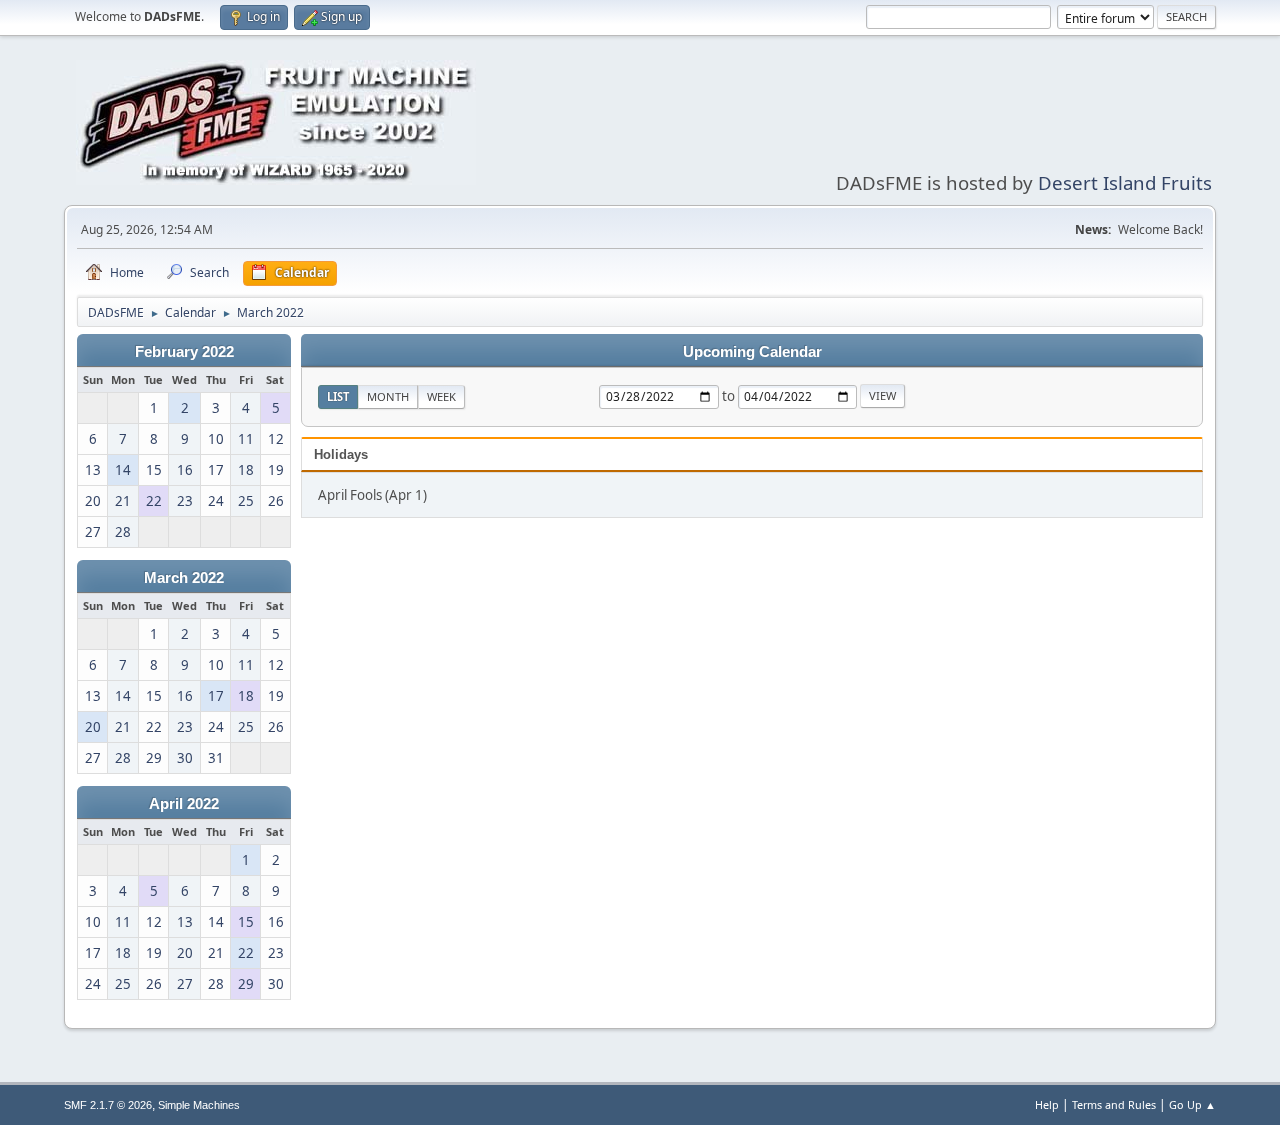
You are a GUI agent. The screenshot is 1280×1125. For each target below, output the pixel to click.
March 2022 (184, 578)
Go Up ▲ (1192, 1104)
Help (1047, 1104)
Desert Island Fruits (1125, 182)
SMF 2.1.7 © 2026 (108, 1105)
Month (388, 396)
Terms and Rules (1114, 1104)
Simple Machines (199, 1105)
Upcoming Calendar (752, 352)
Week (441, 396)
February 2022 (184, 352)
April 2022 (184, 804)
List (338, 396)
